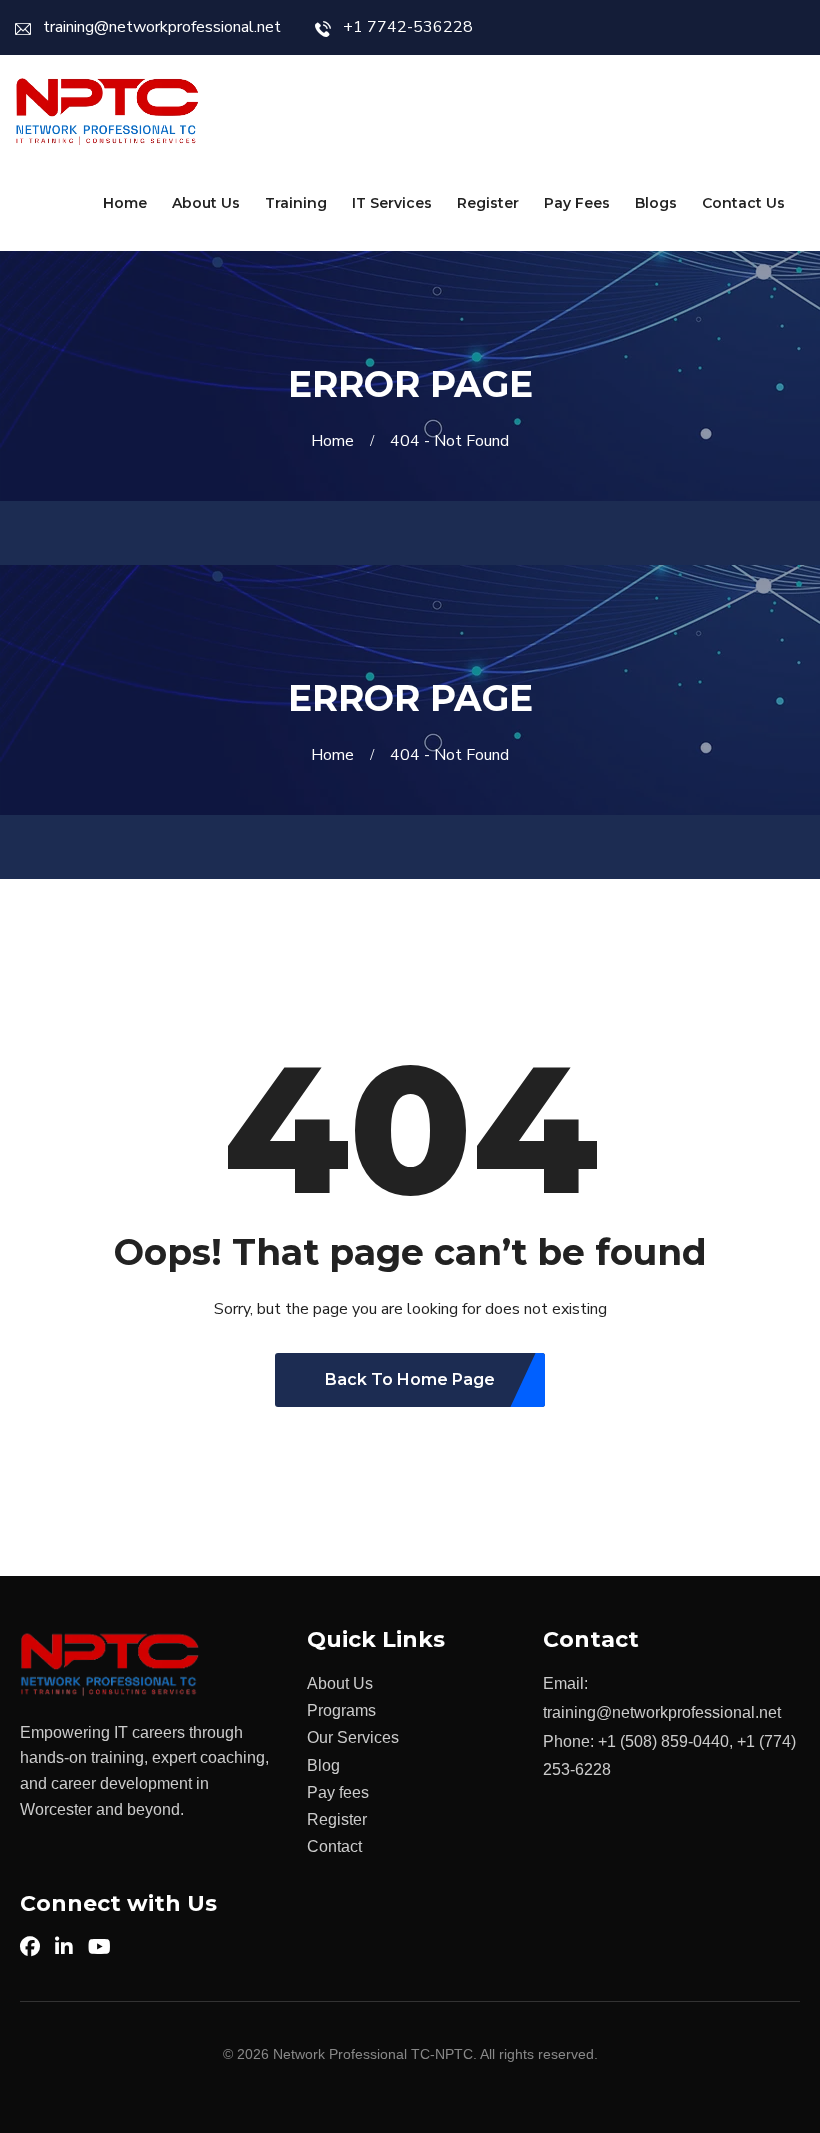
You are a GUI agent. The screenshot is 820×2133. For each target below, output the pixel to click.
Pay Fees (577, 203)
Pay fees (338, 1792)
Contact (334, 1846)
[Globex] (107, 112)
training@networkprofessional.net (162, 27)
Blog (323, 1765)
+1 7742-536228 (408, 27)
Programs (341, 1710)
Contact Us (743, 203)
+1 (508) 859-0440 (663, 1741)
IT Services (392, 203)
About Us (206, 203)
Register (488, 203)
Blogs (656, 203)
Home (125, 203)
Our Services (353, 1737)
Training (296, 203)
